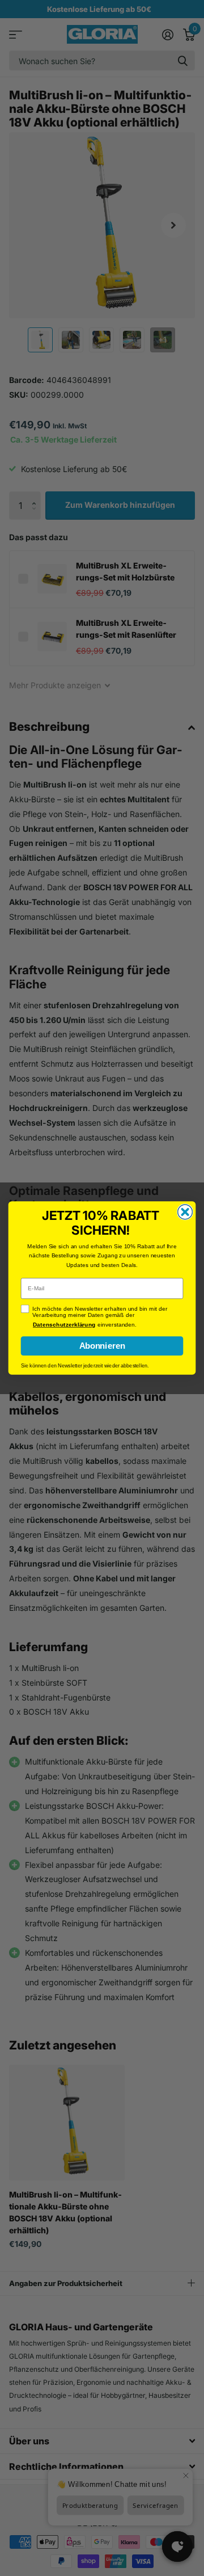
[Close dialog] (185, 1212)
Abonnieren (102, 1346)
